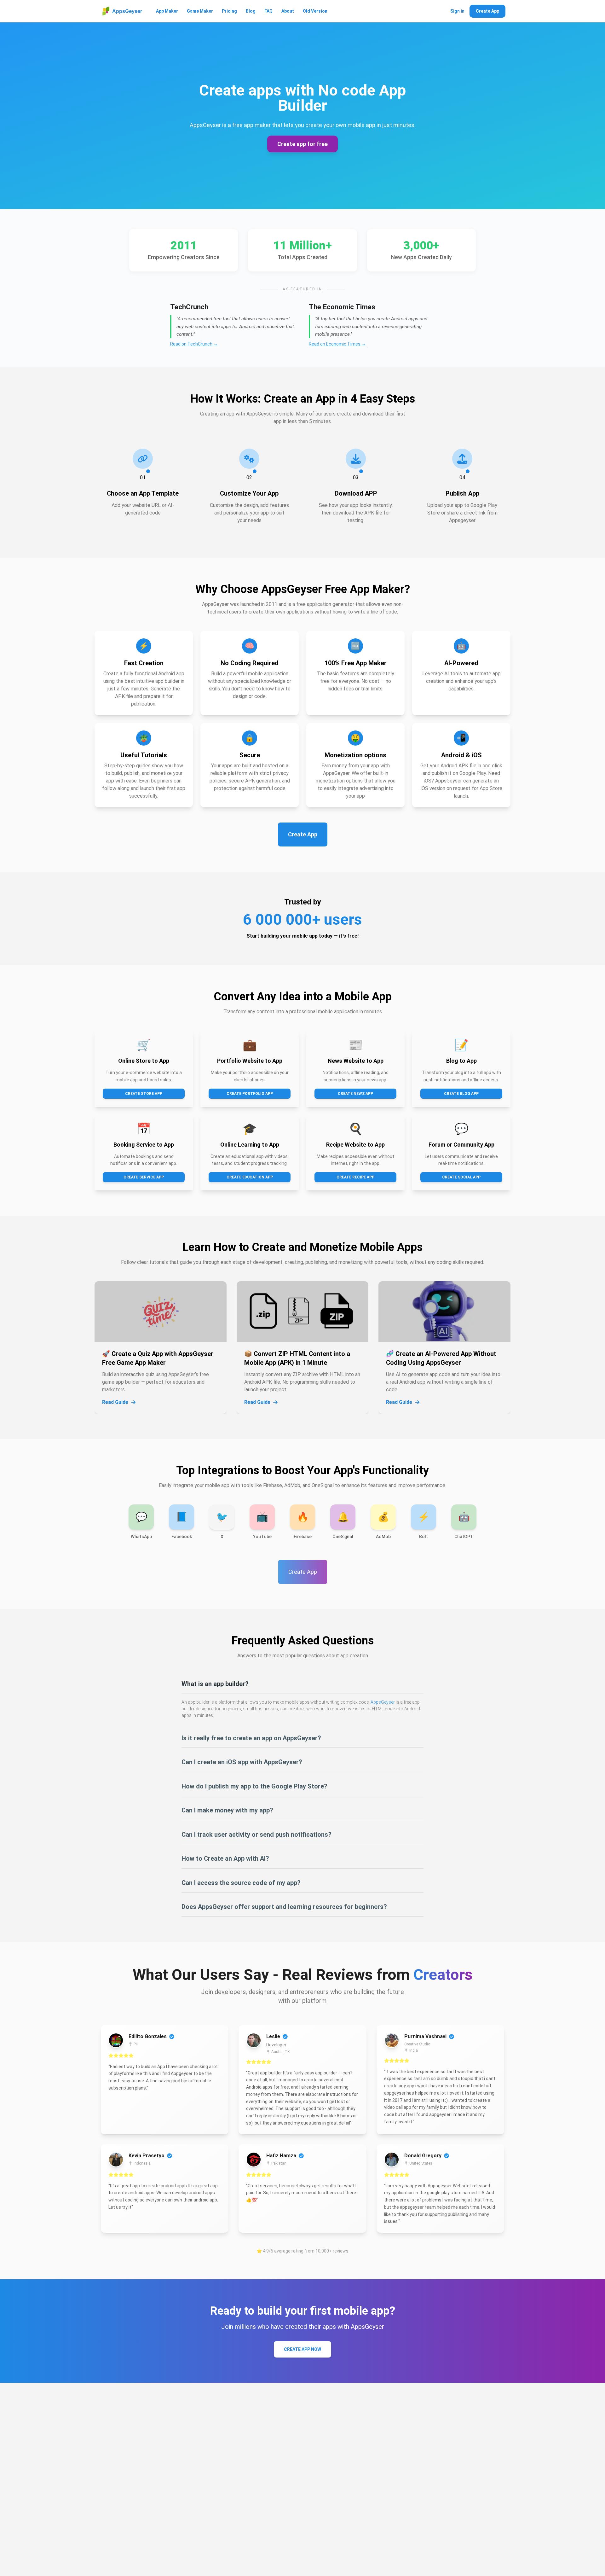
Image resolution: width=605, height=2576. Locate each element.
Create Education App (250, 1177)
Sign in (457, 11)
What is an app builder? (215, 1684)
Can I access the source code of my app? (241, 1883)
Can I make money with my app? (227, 1810)
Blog (251, 11)
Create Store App (144, 1094)
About (288, 11)
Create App (487, 11)
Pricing (229, 11)
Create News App (355, 1094)
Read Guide (115, 1402)
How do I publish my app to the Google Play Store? (254, 1786)
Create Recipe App (355, 1177)
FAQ (268, 11)
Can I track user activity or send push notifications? (256, 1835)
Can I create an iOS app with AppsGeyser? (242, 1762)
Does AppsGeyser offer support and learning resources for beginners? (284, 1907)
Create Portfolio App (250, 1094)
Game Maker (200, 11)
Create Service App (144, 1177)
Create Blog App (461, 1094)
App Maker (167, 11)
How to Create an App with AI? (225, 1858)
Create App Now (302, 2349)
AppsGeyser (383, 1702)
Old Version (315, 11)
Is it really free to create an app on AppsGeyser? (251, 1738)
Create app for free (302, 144)
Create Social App (461, 1177)
